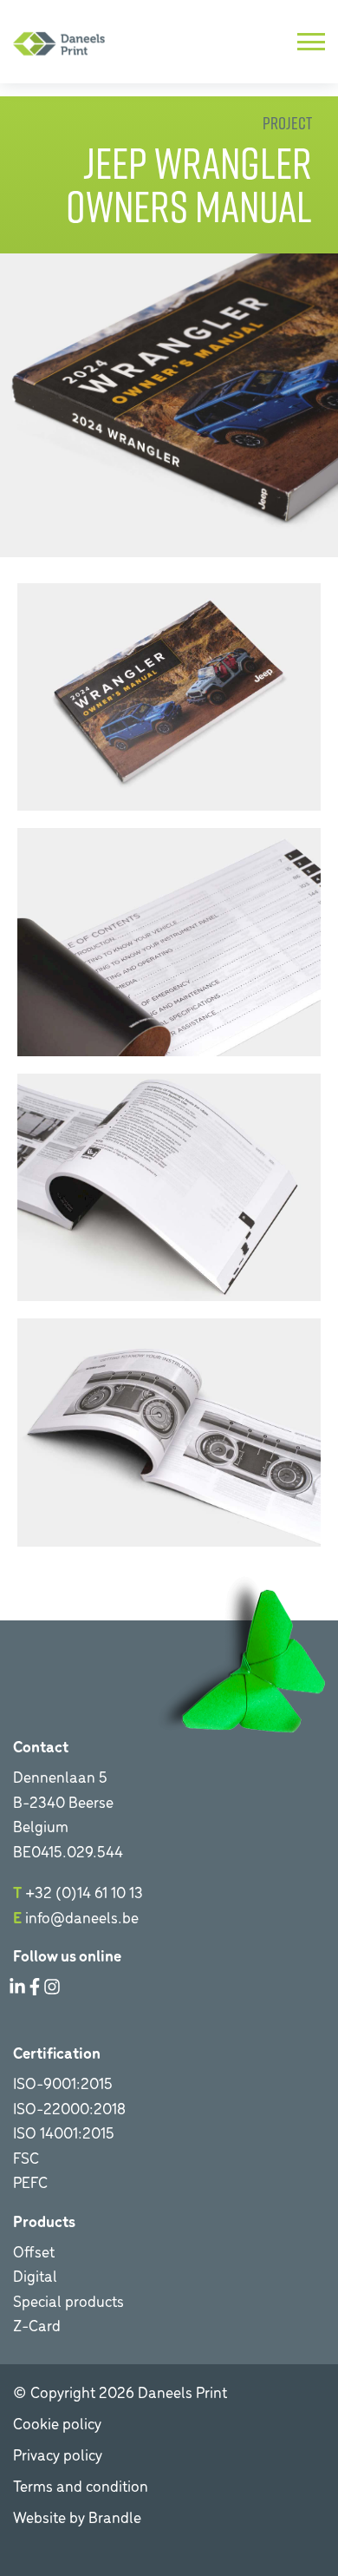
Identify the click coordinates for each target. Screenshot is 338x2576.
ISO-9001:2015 (63, 2083)
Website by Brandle (77, 2517)
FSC (26, 2157)
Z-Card (37, 2325)
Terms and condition (81, 2485)
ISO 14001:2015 (64, 2132)
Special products (68, 2300)
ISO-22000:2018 (69, 2108)
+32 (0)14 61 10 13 (84, 1892)
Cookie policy (57, 2423)
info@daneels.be (82, 1917)
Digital (35, 2275)
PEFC (30, 2182)
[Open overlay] (311, 42)
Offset (34, 2251)
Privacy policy (58, 2454)
